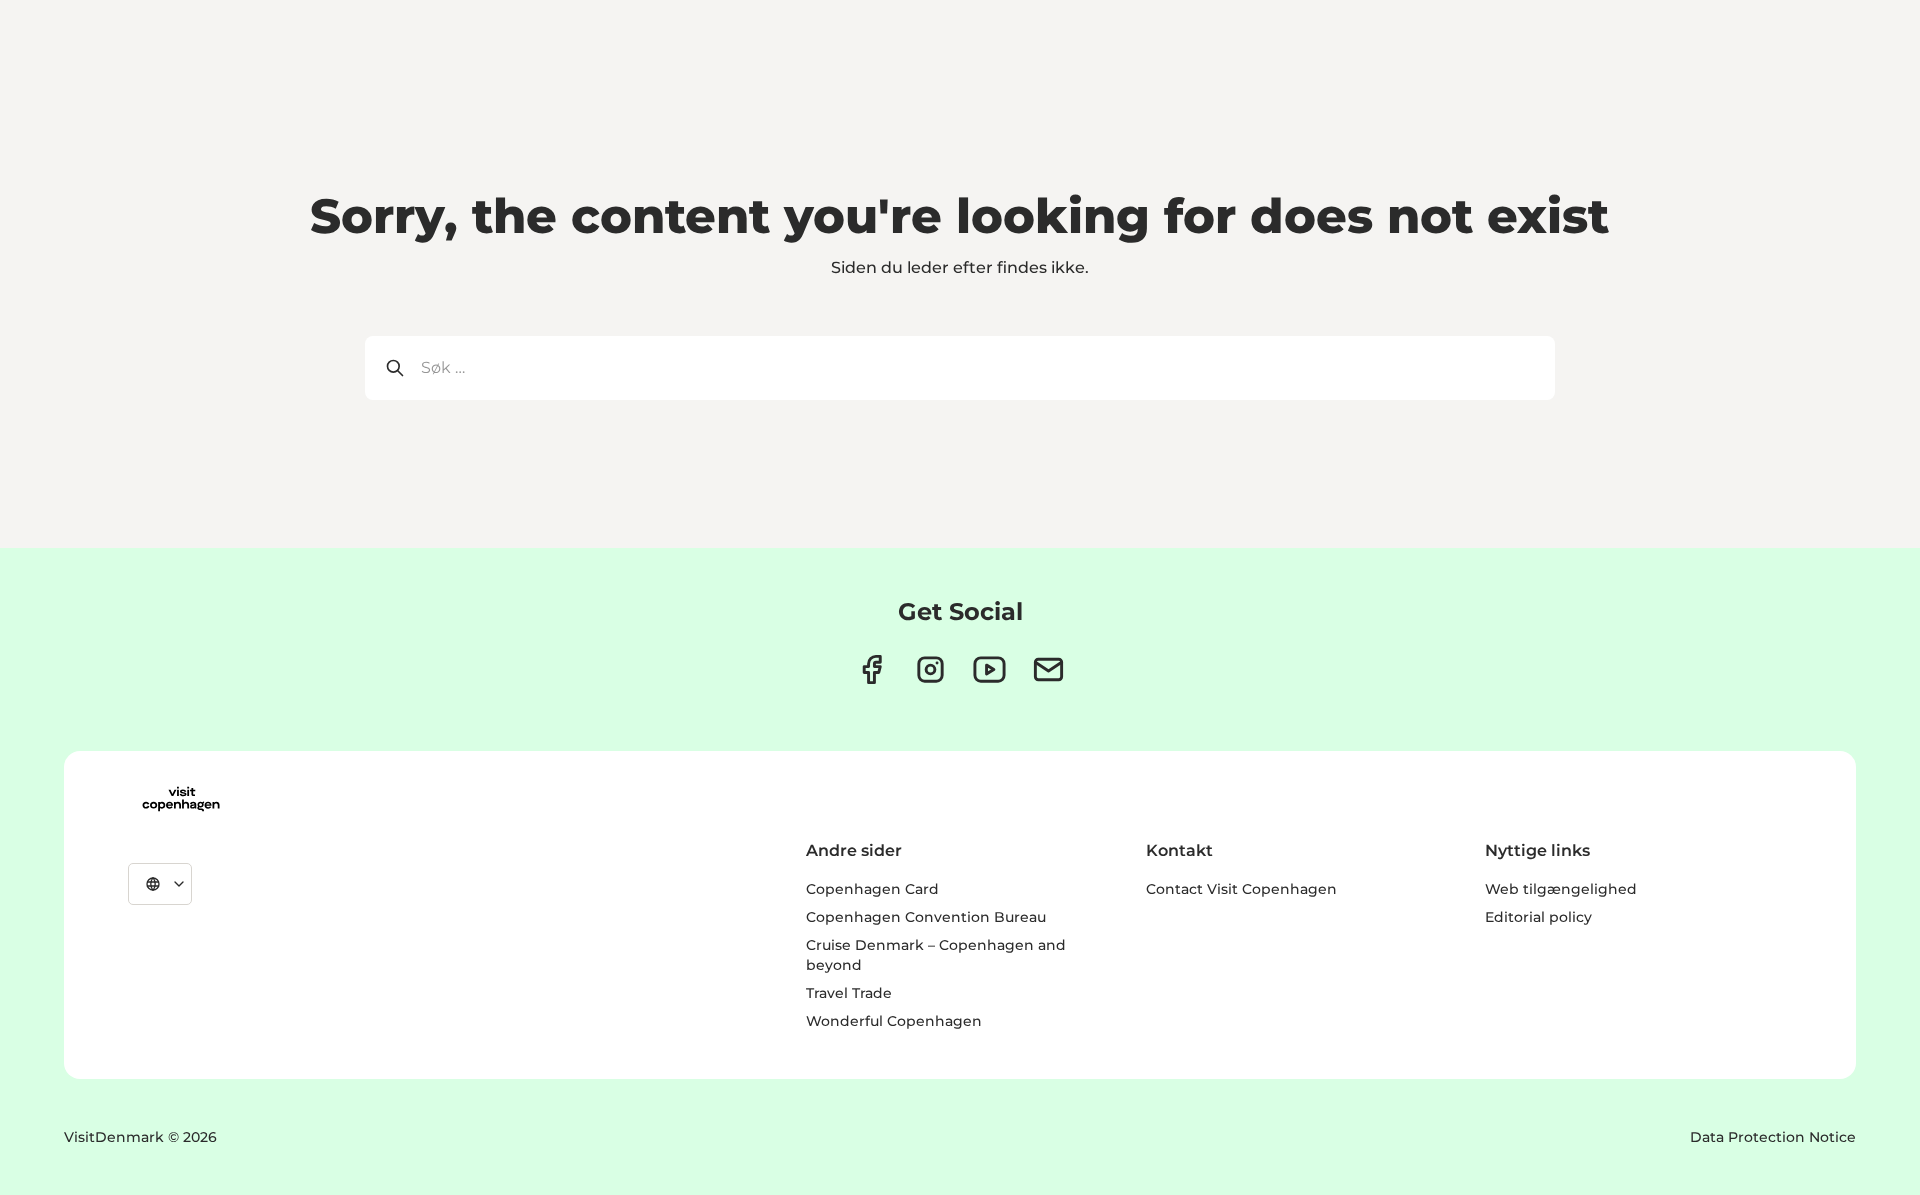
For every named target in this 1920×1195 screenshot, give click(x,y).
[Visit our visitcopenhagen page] (871, 669)
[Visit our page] (930, 669)
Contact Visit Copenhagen (1241, 889)
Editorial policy (1538, 917)
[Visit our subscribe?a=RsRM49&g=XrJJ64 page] (1048, 669)
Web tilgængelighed (1561, 889)
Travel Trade (849, 993)
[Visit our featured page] (989, 669)
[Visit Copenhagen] (181, 799)
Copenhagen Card (872, 889)
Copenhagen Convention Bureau (926, 917)
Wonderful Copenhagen (894, 1021)
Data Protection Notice (1773, 1137)
